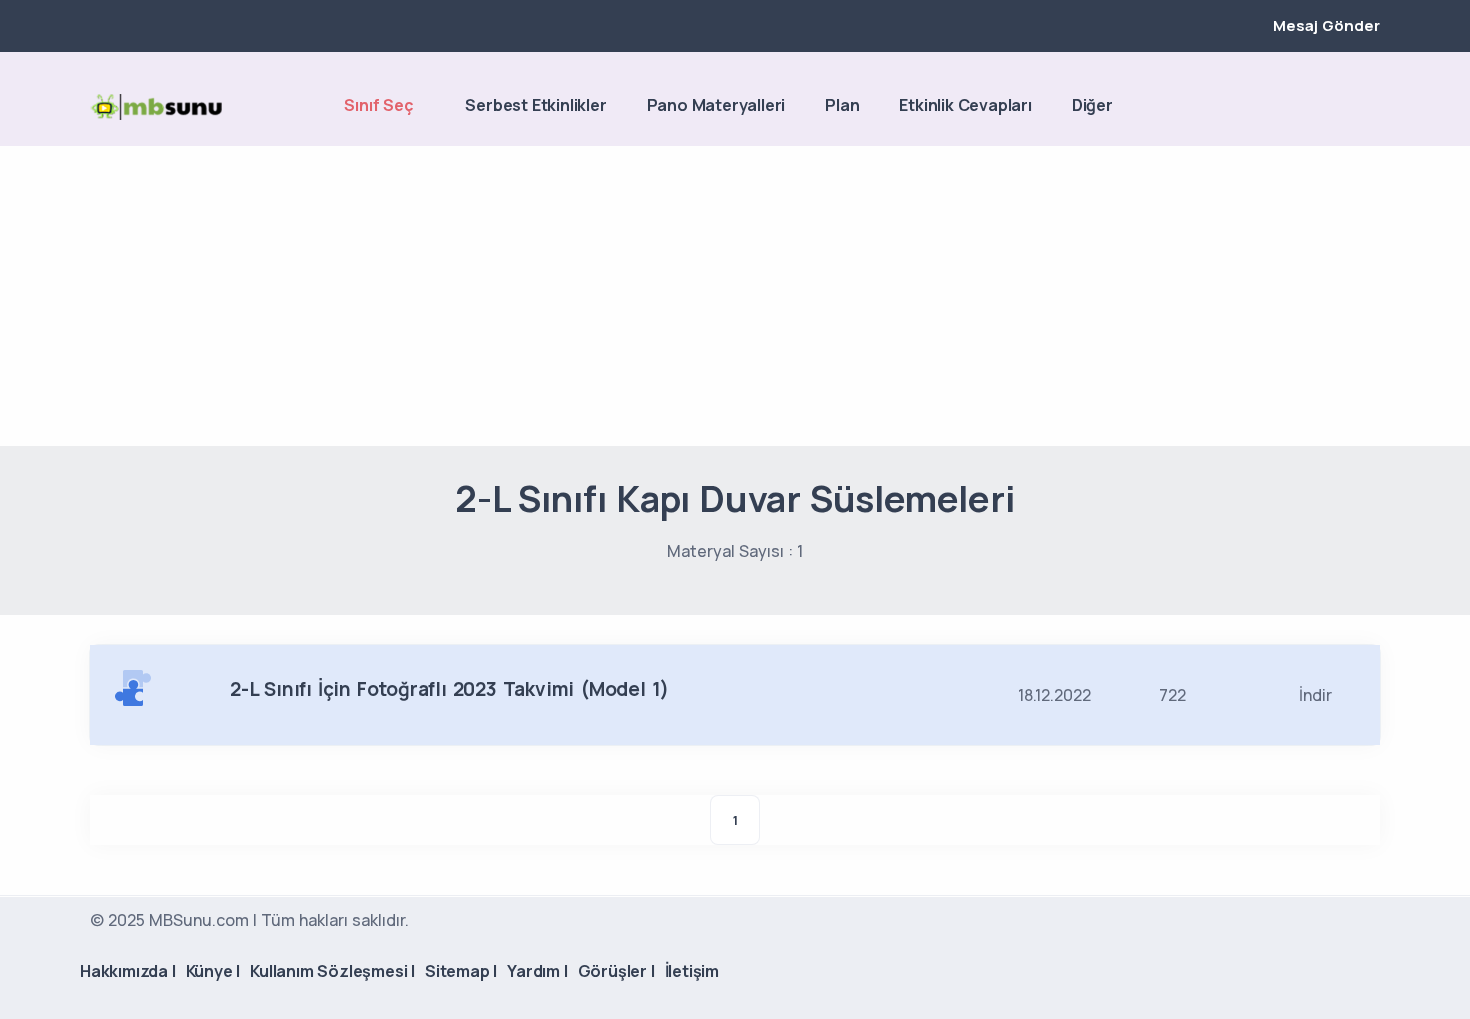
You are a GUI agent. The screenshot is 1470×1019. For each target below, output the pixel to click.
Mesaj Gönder (1326, 25)
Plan (842, 105)
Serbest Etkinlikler (535, 105)
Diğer (1092, 105)
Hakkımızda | (128, 971)
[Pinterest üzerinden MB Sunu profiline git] (1370, 107)
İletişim (692, 971)
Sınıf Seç (378, 105)
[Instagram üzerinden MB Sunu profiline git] (1336, 107)
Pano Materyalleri (716, 105)
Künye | (213, 971)
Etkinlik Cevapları (965, 105)
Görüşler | (616, 971)
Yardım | (537, 971)
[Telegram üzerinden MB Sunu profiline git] (1302, 107)
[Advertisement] (735, 296)
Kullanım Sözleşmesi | (332, 971)
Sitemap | (461, 971)
